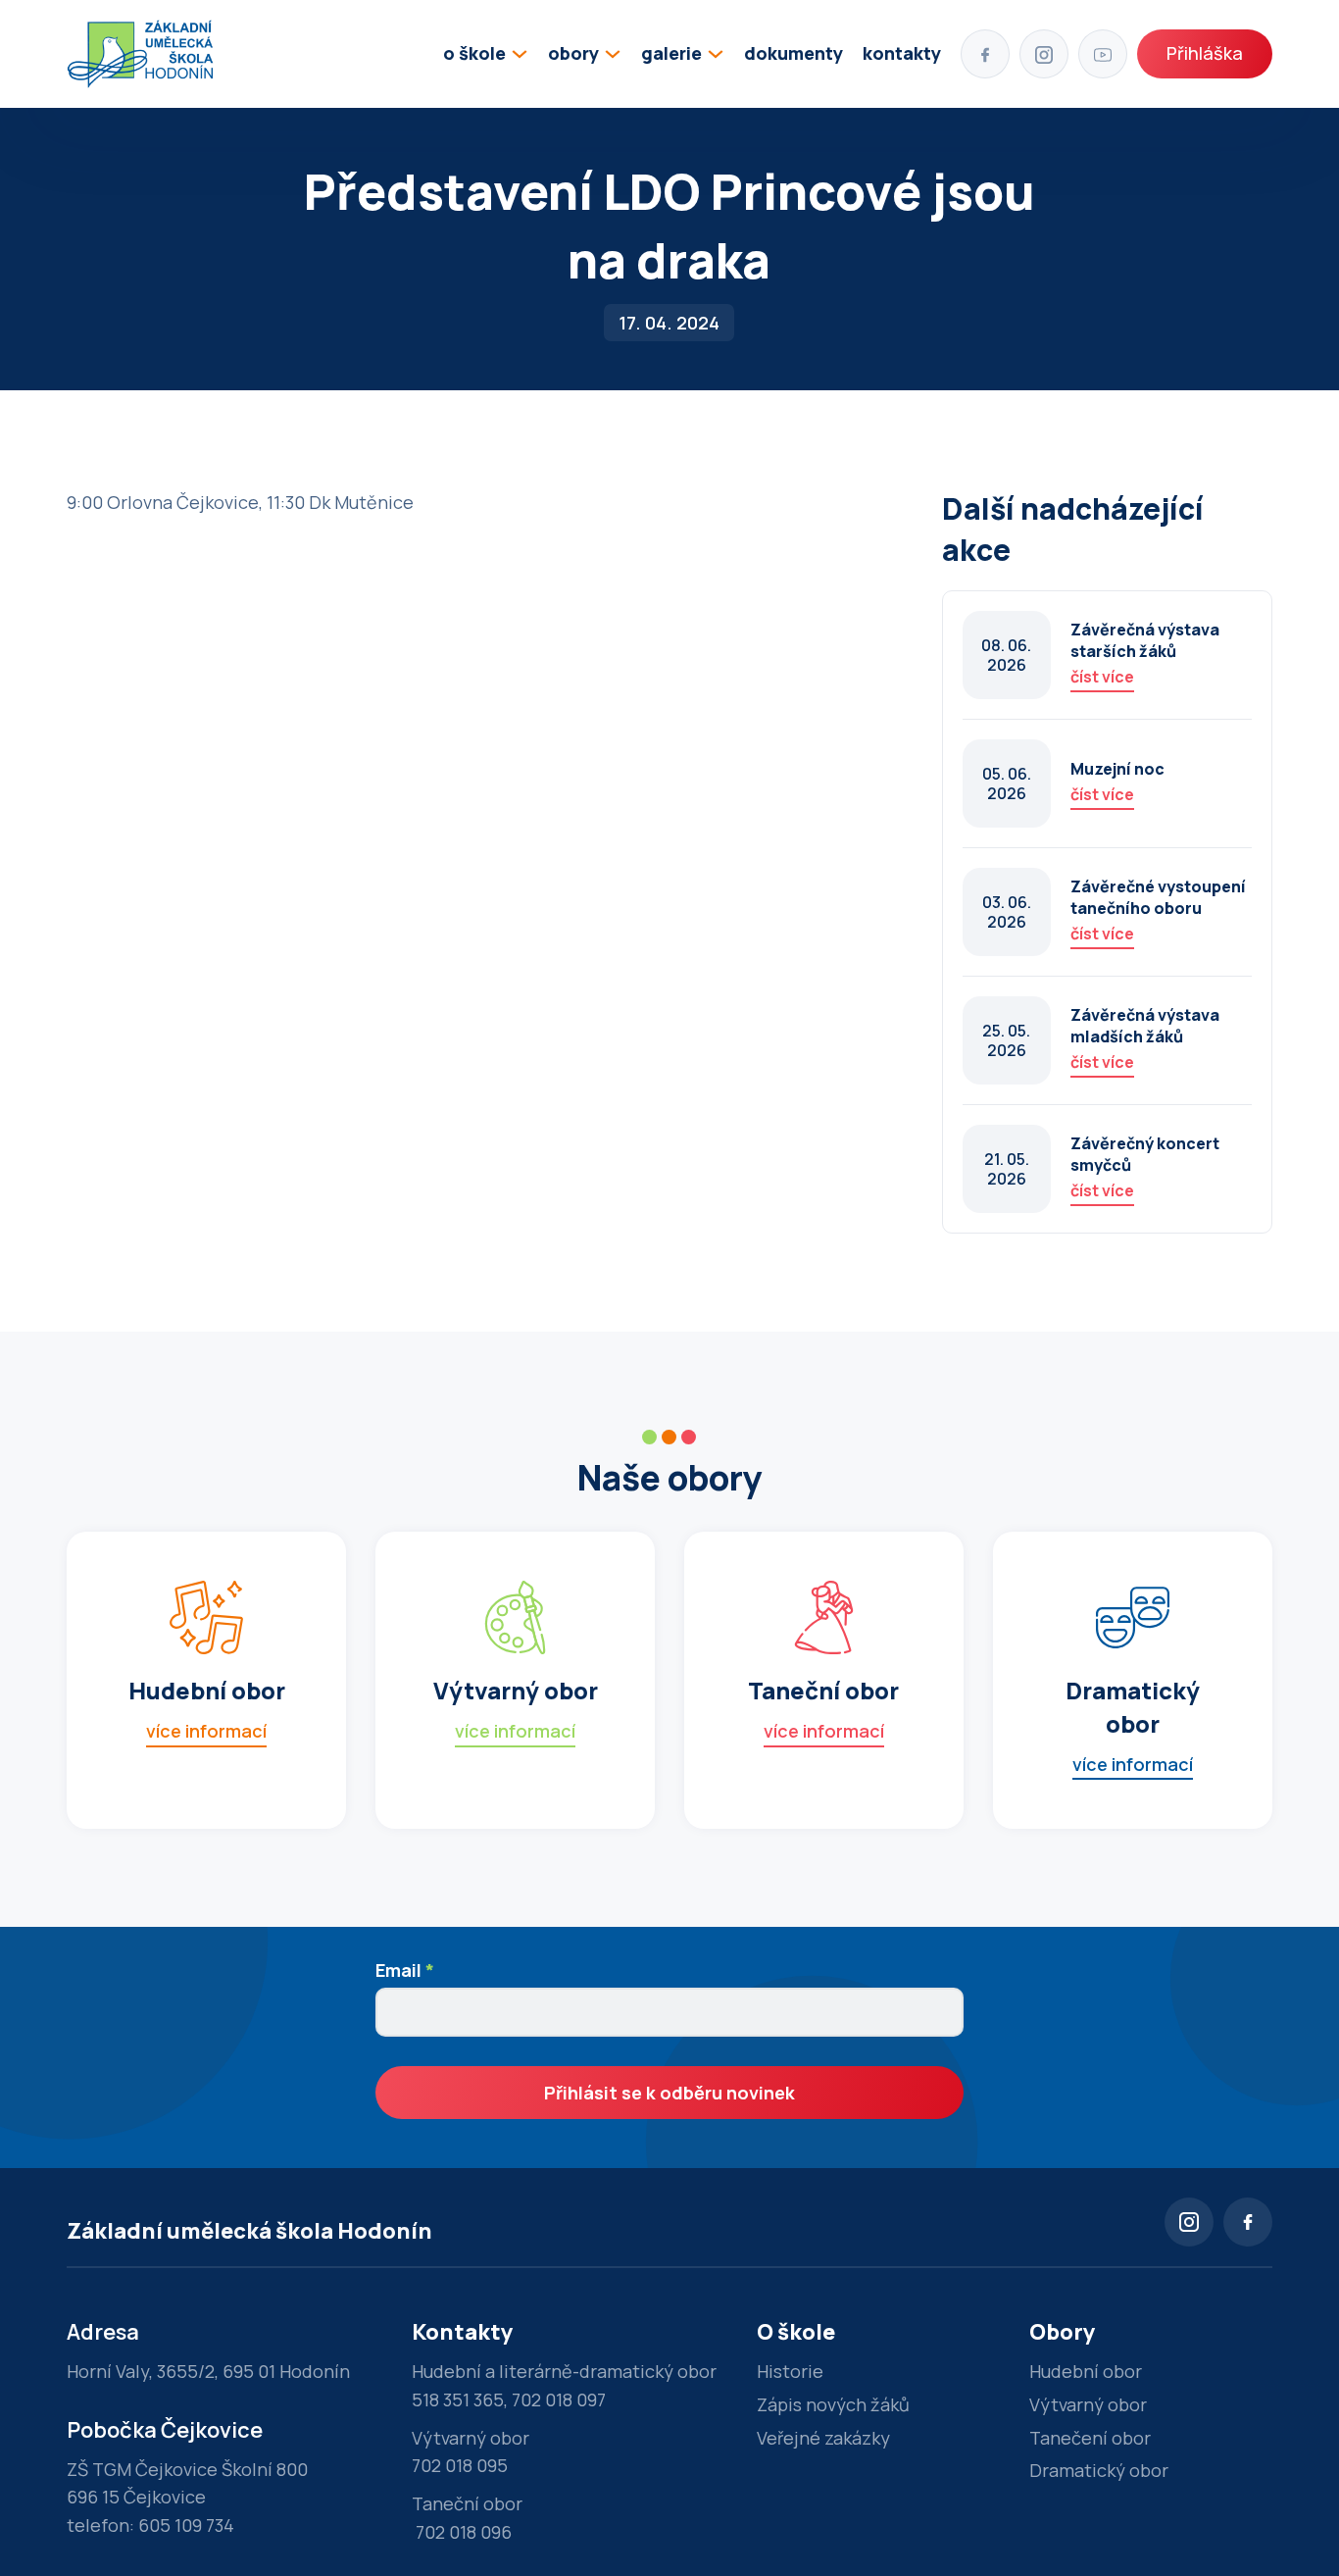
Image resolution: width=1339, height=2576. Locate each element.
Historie (790, 2371)
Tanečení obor (1090, 2438)
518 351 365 (458, 2399)
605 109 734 (186, 2525)
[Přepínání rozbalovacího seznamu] (520, 54)
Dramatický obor (1099, 2470)
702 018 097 (559, 2399)
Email (405, 1970)
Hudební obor (1086, 2371)
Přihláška (1205, 53)
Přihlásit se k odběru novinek (669, 2093)
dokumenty (793, 53)
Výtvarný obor (1088, 2404)
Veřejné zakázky (823, 2438)
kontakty (902, 53)
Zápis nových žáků (833, 2404)
